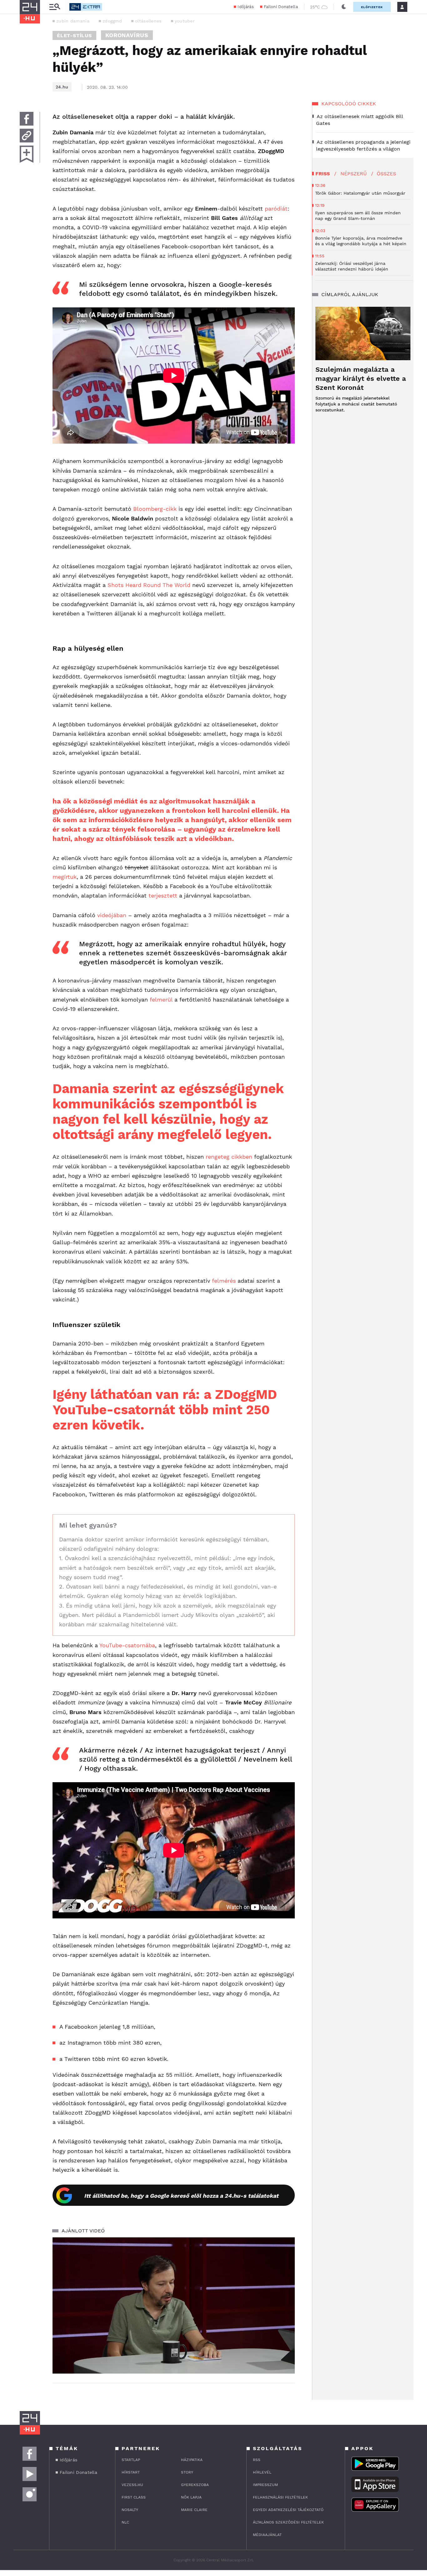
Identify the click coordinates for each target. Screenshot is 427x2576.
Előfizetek (372, 7)
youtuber (185, 21)
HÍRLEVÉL (262, 2472)
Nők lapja (191, 2497)
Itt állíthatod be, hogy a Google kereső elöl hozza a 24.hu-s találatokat (181, 2196)
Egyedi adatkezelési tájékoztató (288, 2510)
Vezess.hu (132, 2485)
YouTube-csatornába (127, 1645)
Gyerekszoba (195, 2485)
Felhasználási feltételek (280, 2497)
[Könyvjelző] (27, 154)
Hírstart (131, 2472)
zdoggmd (112, 21)
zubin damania (73, 21)
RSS (257, 2460)
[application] (174, 2305)
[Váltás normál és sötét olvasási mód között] (344, 7)
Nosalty (130, 2510)
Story (187, 2472)
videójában (112, 915)
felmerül (161, 1000)
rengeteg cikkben (229, 1157)
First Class (134, 2497)
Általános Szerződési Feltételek (288, 2522)
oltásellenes (148, 21)
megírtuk (65, 877)
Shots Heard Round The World (149, 585)
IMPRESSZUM (265, 2485)
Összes (386, 174)
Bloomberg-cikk (155, 509)
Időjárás (246, 7)
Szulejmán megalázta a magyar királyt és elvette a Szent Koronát (361, 378)
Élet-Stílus (74, 35)
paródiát (276, 209)
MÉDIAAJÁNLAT (267, 2535)
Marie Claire (194, 2510)
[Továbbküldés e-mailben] (27, 136)
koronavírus (127, 35)
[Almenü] (55, 7)
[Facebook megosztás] (27, 119)
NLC (125, 2522)
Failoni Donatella (281, 7)
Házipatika (192, 2460)
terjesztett (163, 895)
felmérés (224, 1281)
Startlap (131, 2460)
